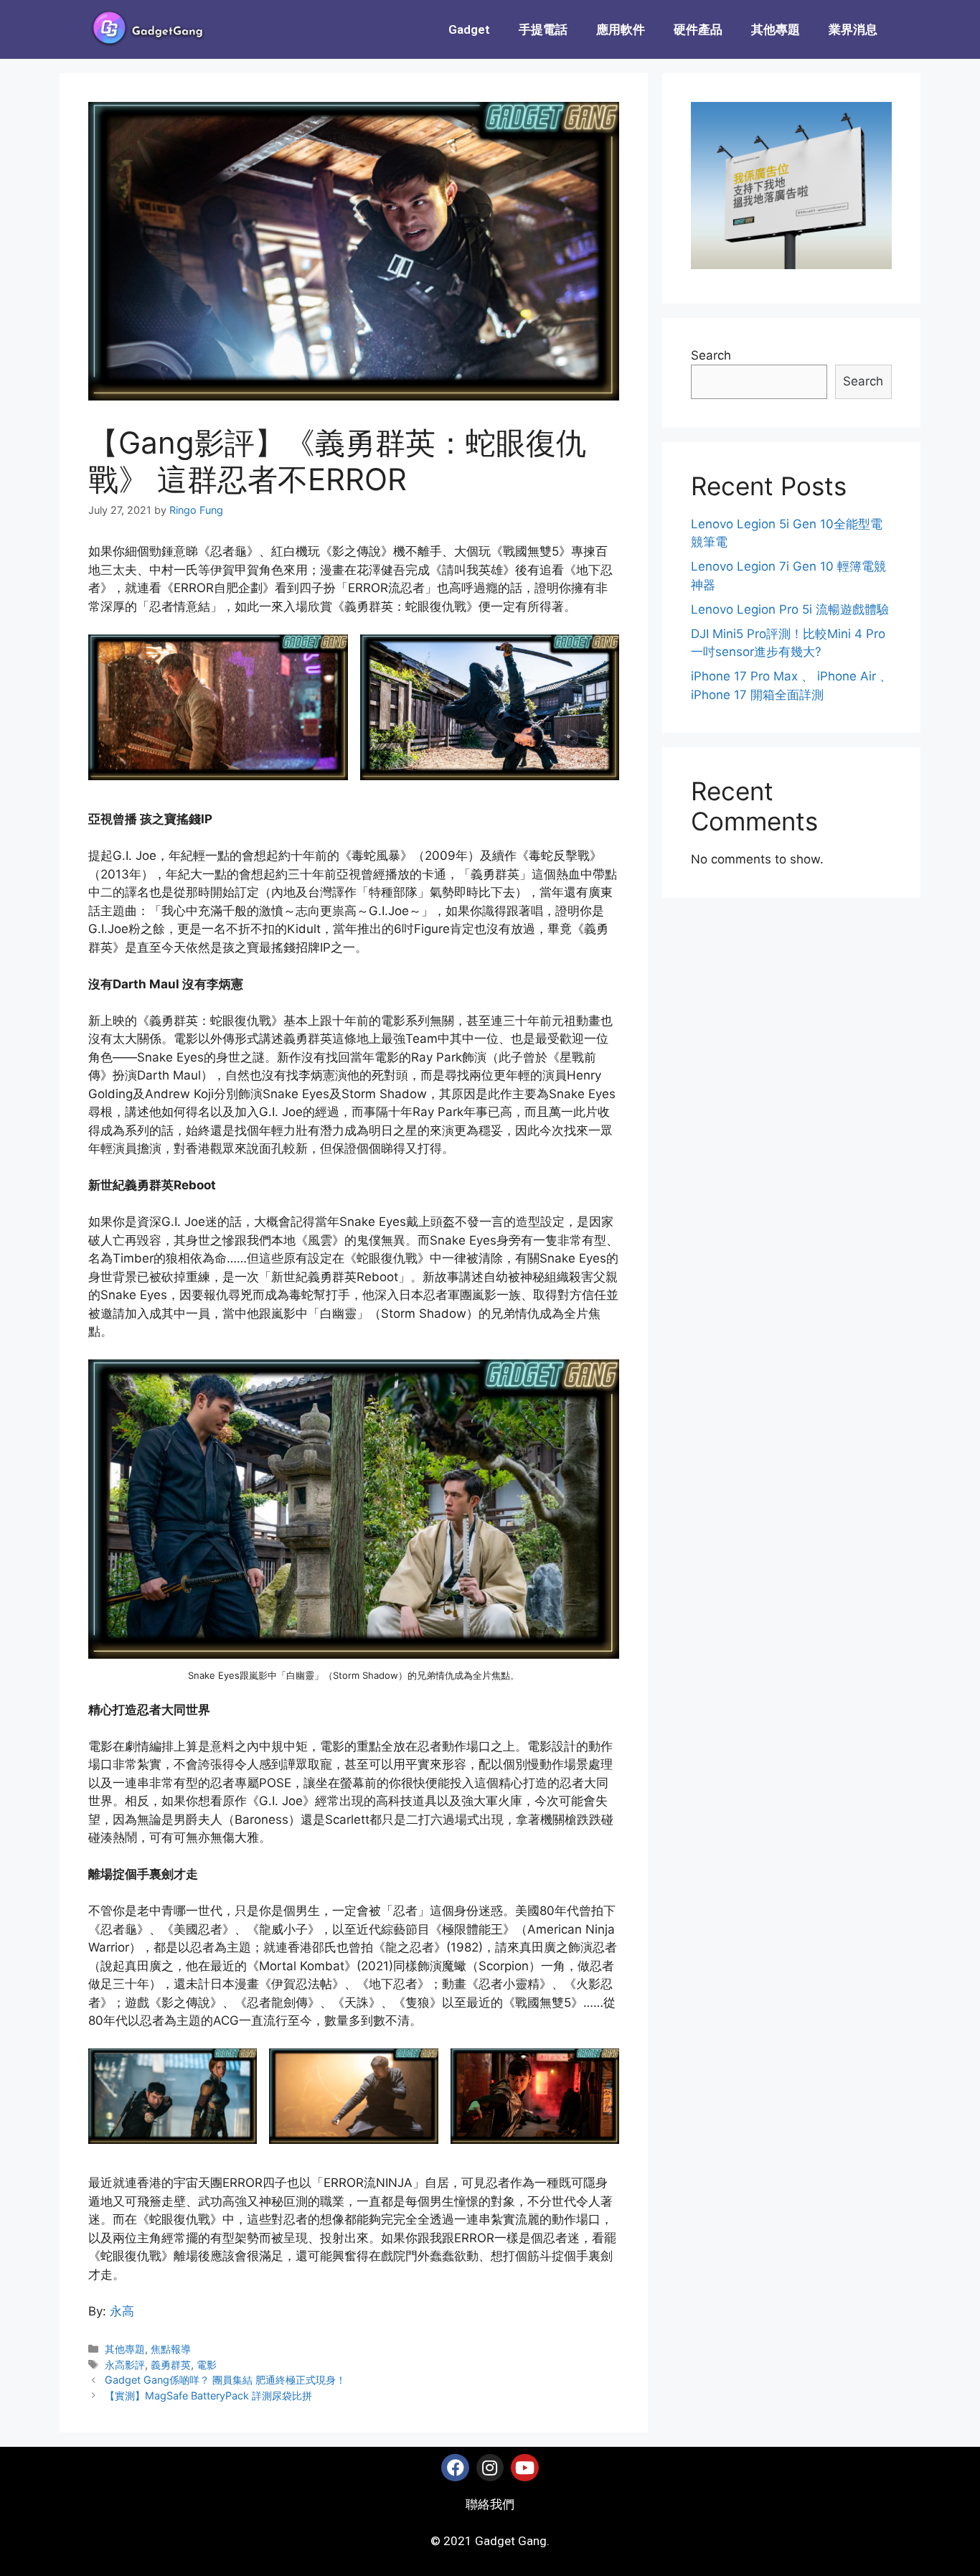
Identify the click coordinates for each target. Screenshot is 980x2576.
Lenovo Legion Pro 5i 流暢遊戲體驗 (790, 609)
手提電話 (543, 29)
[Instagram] (490, 2468)
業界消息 (853, 29)
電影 (207, 2365)
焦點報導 (171, 2349)
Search (711, 355)
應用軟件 (621, 29)
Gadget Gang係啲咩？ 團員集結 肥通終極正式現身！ (225, 2380)
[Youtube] (524, 2468)
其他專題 (776, 29)
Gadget (469, 29)
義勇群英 (171, 2365)
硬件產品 (698, 29)
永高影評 (125, 2365)
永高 (122, 2311)
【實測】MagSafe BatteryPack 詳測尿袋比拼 (208, 2395)
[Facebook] (455, 2468)
